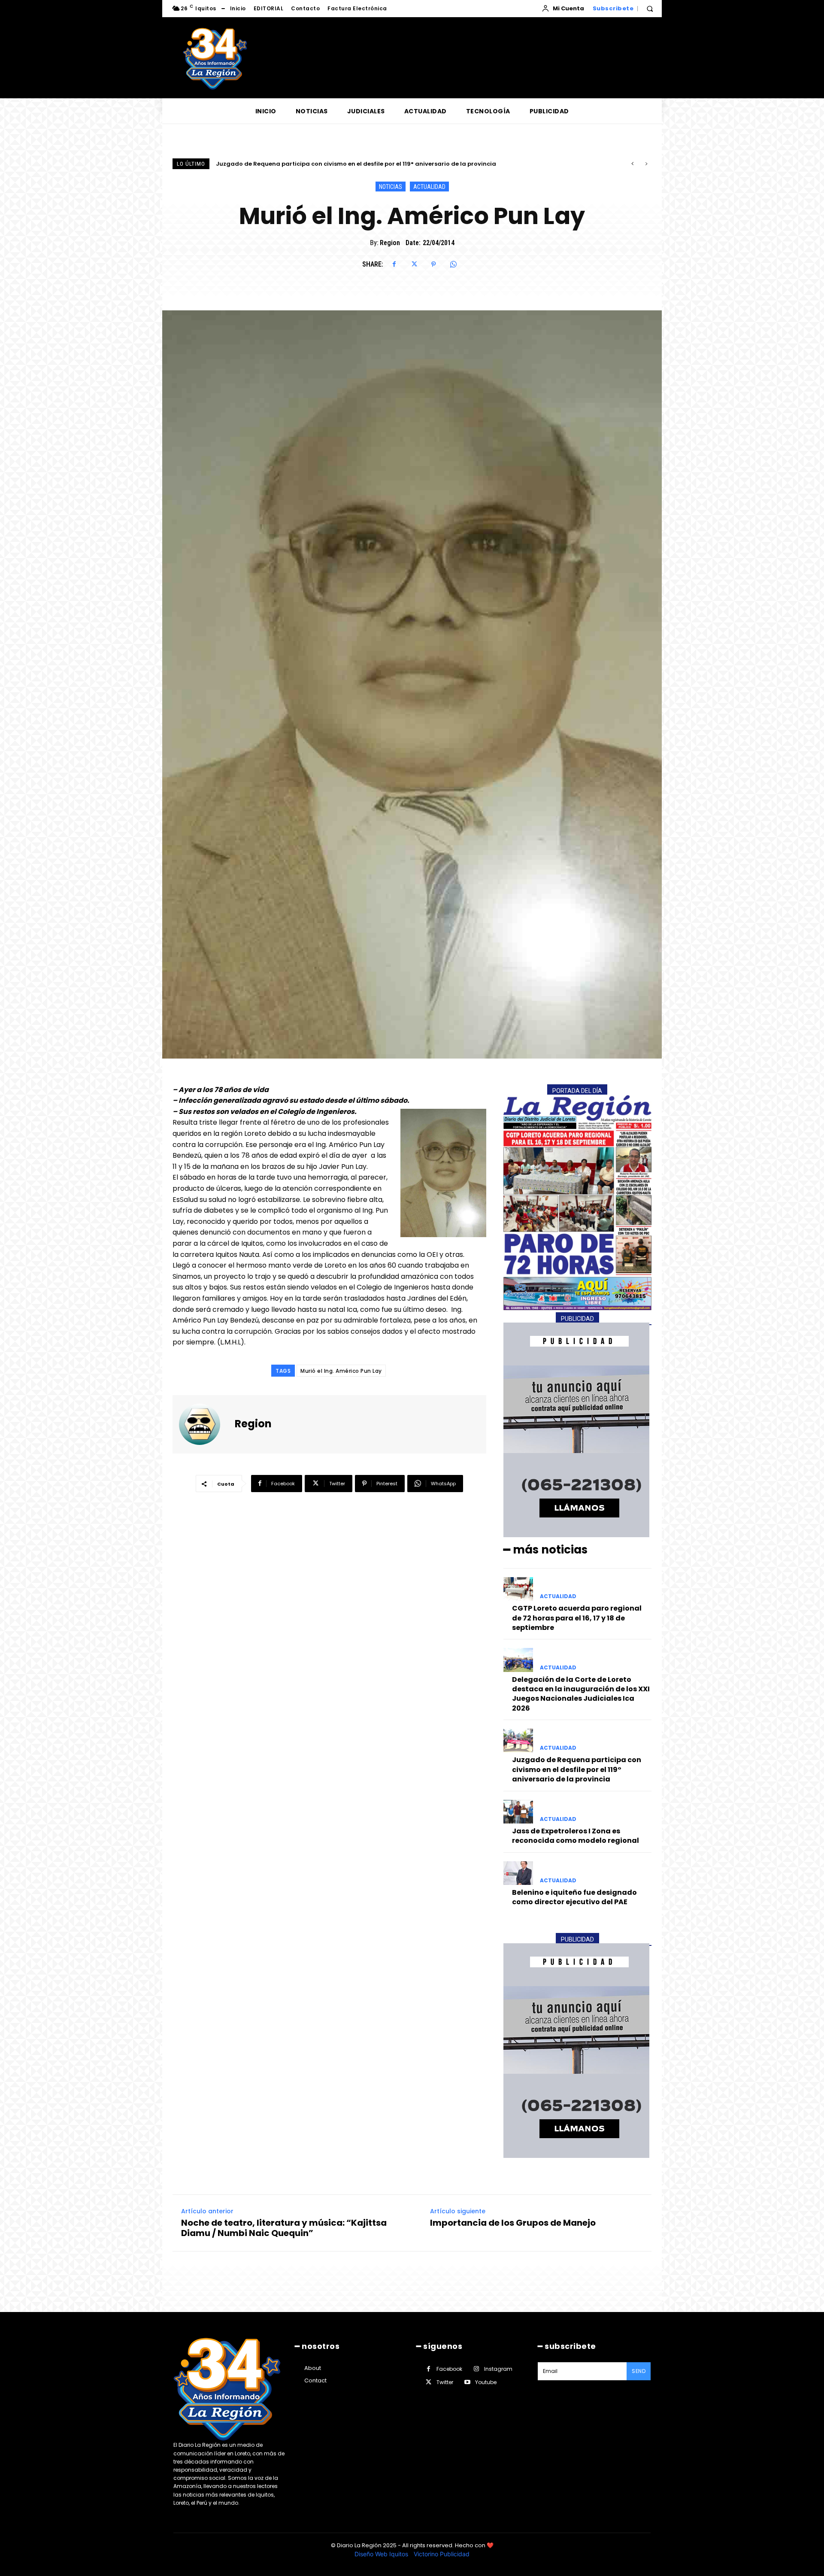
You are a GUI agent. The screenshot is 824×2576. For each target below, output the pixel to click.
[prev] (632, 164)
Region (390, 243)
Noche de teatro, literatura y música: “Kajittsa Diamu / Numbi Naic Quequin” (284, 2228)
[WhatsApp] (453, 264)
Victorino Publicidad (442, 2554)
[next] (646, 164)
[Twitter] (414, 264)
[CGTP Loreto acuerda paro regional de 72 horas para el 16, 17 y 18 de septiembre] (518, 1589)
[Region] (205, 1424)
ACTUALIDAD (429, 187)
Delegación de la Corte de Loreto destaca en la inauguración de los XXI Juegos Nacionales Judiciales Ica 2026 (581, 1694)
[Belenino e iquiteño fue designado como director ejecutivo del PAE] (518, 1873)
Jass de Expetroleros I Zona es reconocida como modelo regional (313, 164)
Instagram (498, 2369)
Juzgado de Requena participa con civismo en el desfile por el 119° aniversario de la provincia (577, 1769)
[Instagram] (476, 2369)
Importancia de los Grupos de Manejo (513, 2223)
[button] (650, 9)
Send (639, 2371)
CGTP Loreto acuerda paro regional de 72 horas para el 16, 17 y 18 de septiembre (577, 1618)
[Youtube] (467, 2382)
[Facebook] (394, 264)
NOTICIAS (391, 187)
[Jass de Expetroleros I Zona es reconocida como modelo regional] (518, 1812)
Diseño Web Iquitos (382, 2554)
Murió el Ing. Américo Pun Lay (341, 1371)
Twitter (445, 2382)
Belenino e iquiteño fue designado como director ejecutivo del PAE (574, 1897)
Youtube (486, 2382)
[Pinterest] (433, 264)
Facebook (449, 2369)
